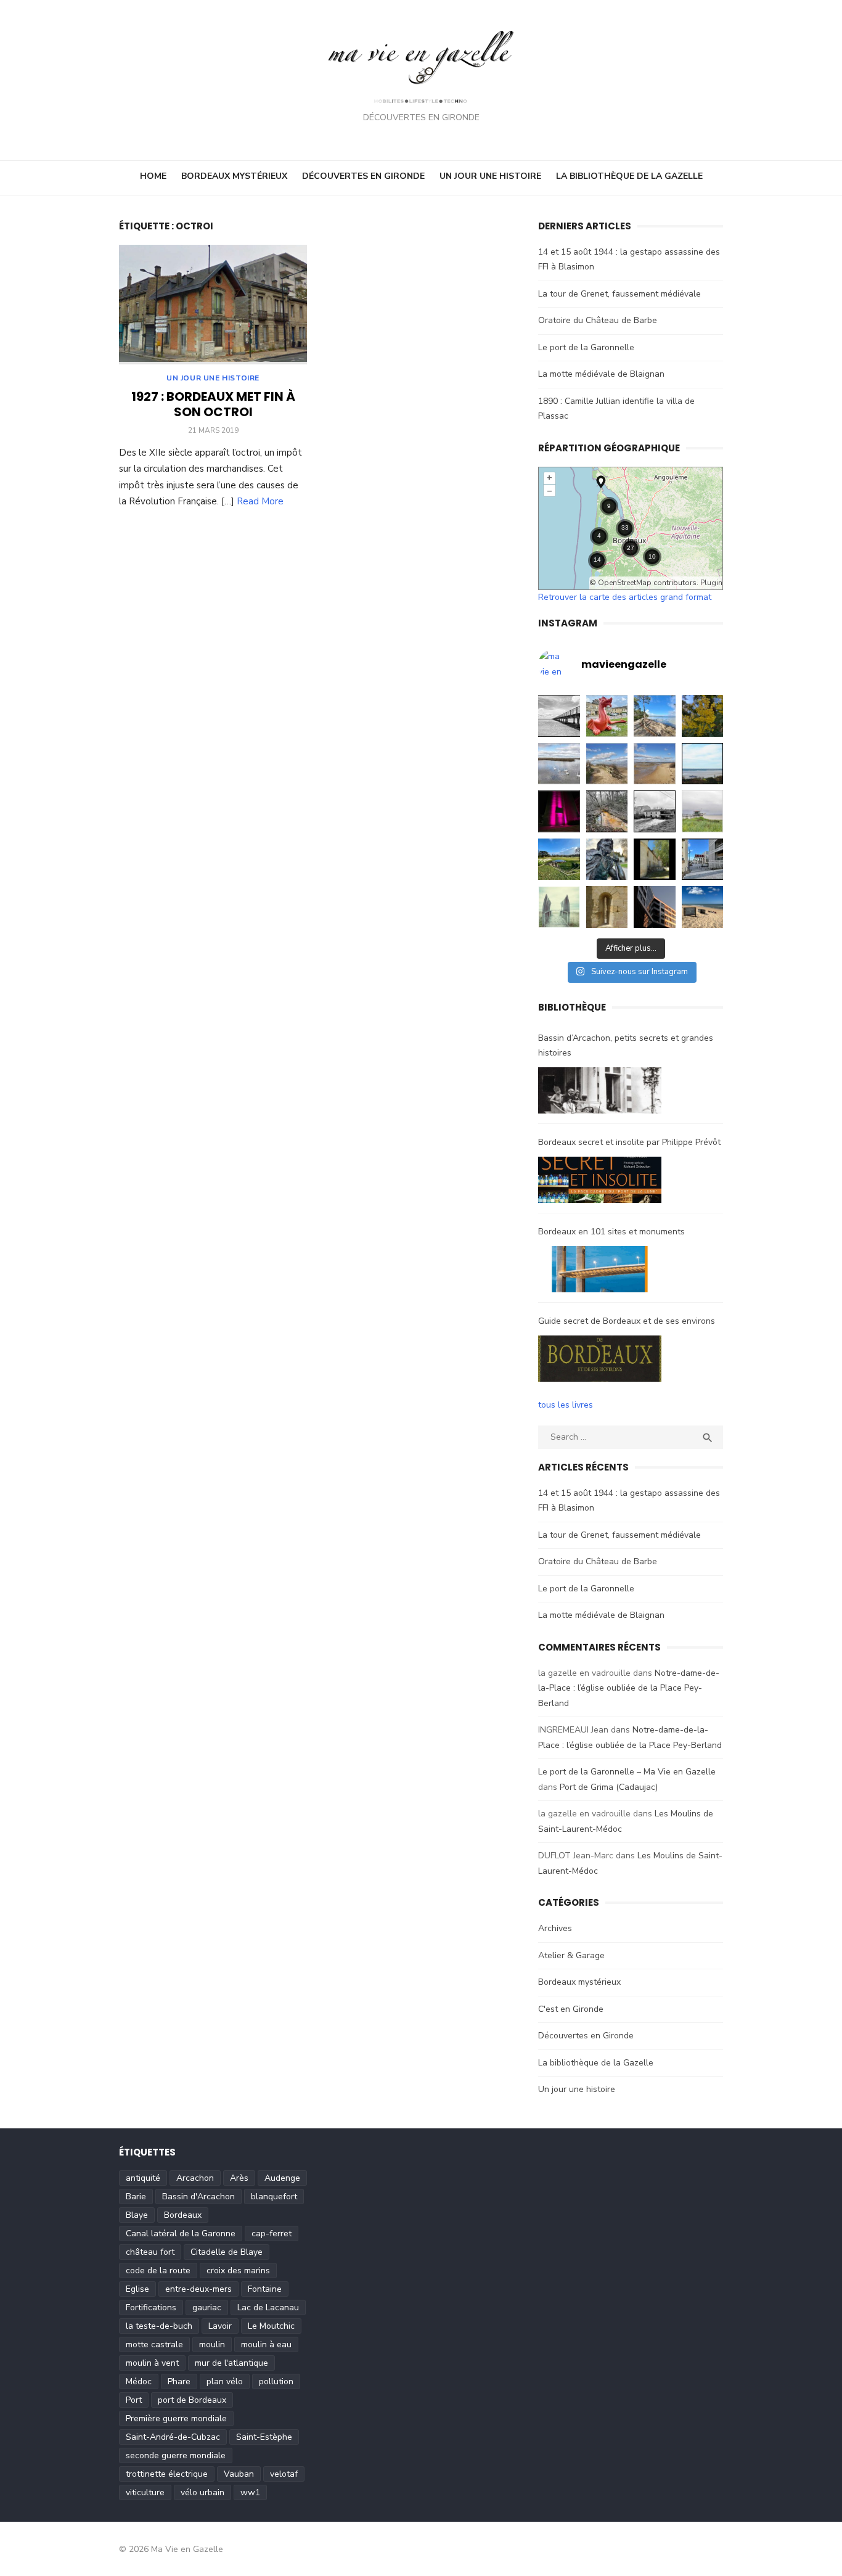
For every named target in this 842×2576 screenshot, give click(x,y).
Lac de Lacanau (268, 2307)
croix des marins (238, 2270)
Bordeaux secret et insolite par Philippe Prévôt (629, 1142)
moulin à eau (266, 2344)
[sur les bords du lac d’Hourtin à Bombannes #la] (655, 716)
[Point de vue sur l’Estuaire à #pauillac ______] (559, 907)
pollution (276, 2381)
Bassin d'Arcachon (198, 2197)
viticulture (145, 2492)
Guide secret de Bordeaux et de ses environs (627, 1321)
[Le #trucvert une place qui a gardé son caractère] (703, 907)
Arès (239, 2178)
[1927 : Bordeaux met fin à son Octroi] (213, 305)
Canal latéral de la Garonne (181, 2233)
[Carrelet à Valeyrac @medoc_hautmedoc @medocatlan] (703, 811)
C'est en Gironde (571, 2009)
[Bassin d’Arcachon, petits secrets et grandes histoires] (600, 1093)
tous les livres (566, 1405)
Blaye (137, 2215)
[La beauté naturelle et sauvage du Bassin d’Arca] (607, 764)
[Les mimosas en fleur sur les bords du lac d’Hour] (703, 716)
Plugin (710, 583)
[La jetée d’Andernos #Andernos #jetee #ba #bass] (559, 716)
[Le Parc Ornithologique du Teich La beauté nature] (559, 764)
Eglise (137, 2289)
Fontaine (265, 2289)
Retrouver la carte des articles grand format (625, 597)
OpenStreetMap (625, 583)
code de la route (158, 2270)
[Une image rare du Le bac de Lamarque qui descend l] (703, 764)
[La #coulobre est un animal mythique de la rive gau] (607, 716)
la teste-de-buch (159, 2326)
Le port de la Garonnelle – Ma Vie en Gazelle (627, 1772)
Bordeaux (183, 2215)
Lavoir (220, 2326)
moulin (212, 2344)
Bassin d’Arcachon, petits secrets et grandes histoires (626, 1046)
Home (153, 176)
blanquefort (274, 2197)
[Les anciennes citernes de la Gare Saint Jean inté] (703, 859)
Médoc (139, 2381)
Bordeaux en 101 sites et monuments (611, 1232)
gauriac (207, 2307)
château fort (150, 2252)
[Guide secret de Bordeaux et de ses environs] (600, 1361)
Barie (136, 2197)
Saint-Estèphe (264, 2437)
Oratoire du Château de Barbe (598, 320)
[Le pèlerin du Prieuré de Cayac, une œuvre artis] (607, 859)
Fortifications (151, 2307)
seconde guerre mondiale (176, 2455)
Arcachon (195, 2178)
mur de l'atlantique (231, 2363)
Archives (555, 1928)
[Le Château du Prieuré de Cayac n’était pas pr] (655, 859)
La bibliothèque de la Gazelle (629, 176)
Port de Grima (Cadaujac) (609, 1787)
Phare (179, 2381)
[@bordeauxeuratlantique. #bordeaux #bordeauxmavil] (655, 907)
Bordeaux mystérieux (234, 176)
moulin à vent (152, 2363)
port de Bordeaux (192, 2400)
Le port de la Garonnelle (586, 347)
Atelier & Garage (571, 1955)
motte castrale (154, 2344)
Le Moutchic (271, 2326)
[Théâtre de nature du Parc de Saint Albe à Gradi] (559, 859)
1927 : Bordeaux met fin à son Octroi (213, 404)
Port (134, 2400)
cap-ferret (272, 2233)
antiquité (143, 2178)
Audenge (282, 2178)
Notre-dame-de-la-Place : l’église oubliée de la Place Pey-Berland (629, 1688)
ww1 (250, 2492)
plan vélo (225, 2381)
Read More (260, 501)
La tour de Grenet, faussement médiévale (619, 294)
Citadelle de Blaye (227, 2252)
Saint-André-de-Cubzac (173, 2437)
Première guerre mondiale (176, 2418)
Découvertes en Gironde (363, 176)
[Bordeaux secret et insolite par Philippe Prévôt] (600, 1183)
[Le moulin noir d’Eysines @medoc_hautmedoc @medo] (655, 811)
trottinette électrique (167, 2474)
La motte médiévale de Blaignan (601, 374)
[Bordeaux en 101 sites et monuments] (600, 1272)
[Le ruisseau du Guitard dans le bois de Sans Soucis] (607, 811)
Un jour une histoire (490, 176)
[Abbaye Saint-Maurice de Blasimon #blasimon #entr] (607, 907)
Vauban (239, 2474)
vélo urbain (202, 2492)
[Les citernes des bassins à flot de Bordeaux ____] (559, 811)
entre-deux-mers (198, 2289)
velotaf (284, 2474)
